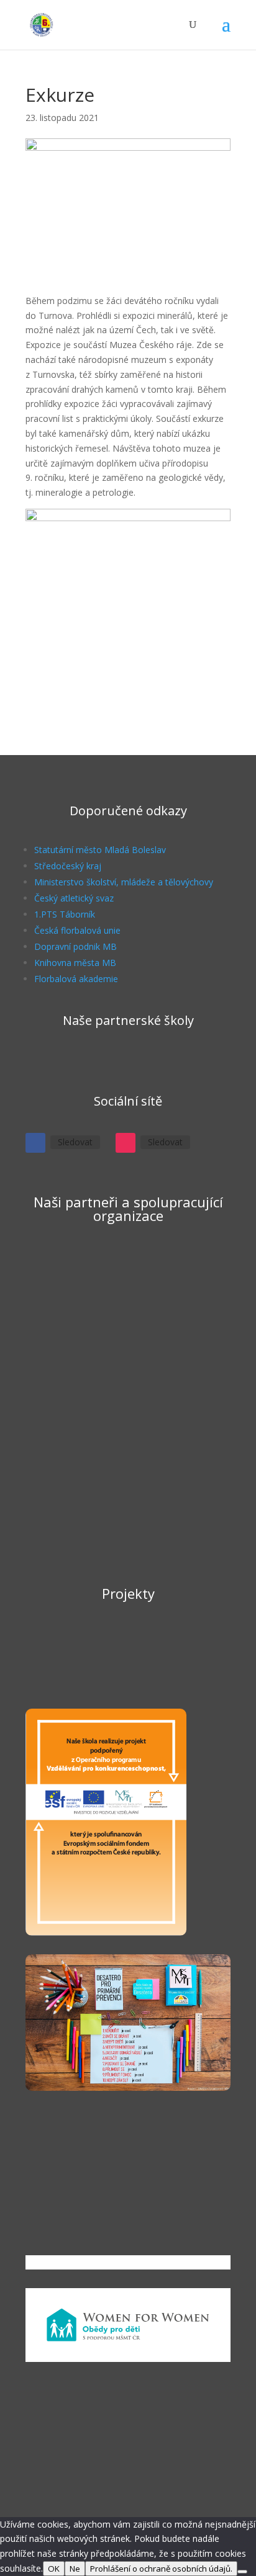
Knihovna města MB (75, 963)
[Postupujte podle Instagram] (126, 1143)
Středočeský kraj (68, 866)
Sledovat (75, 1142)
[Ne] (242, 2572)
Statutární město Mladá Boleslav (100, 850)
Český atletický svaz (74, 898)
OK (54, 2569)
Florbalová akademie (76, 979)
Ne (75, 2569)
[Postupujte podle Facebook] (35, 1143)
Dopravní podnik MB (75, 946)
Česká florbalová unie (77, 930)
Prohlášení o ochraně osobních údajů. (161, 2569)
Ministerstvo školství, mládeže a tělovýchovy (124, 882)
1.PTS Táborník (65, 914)
